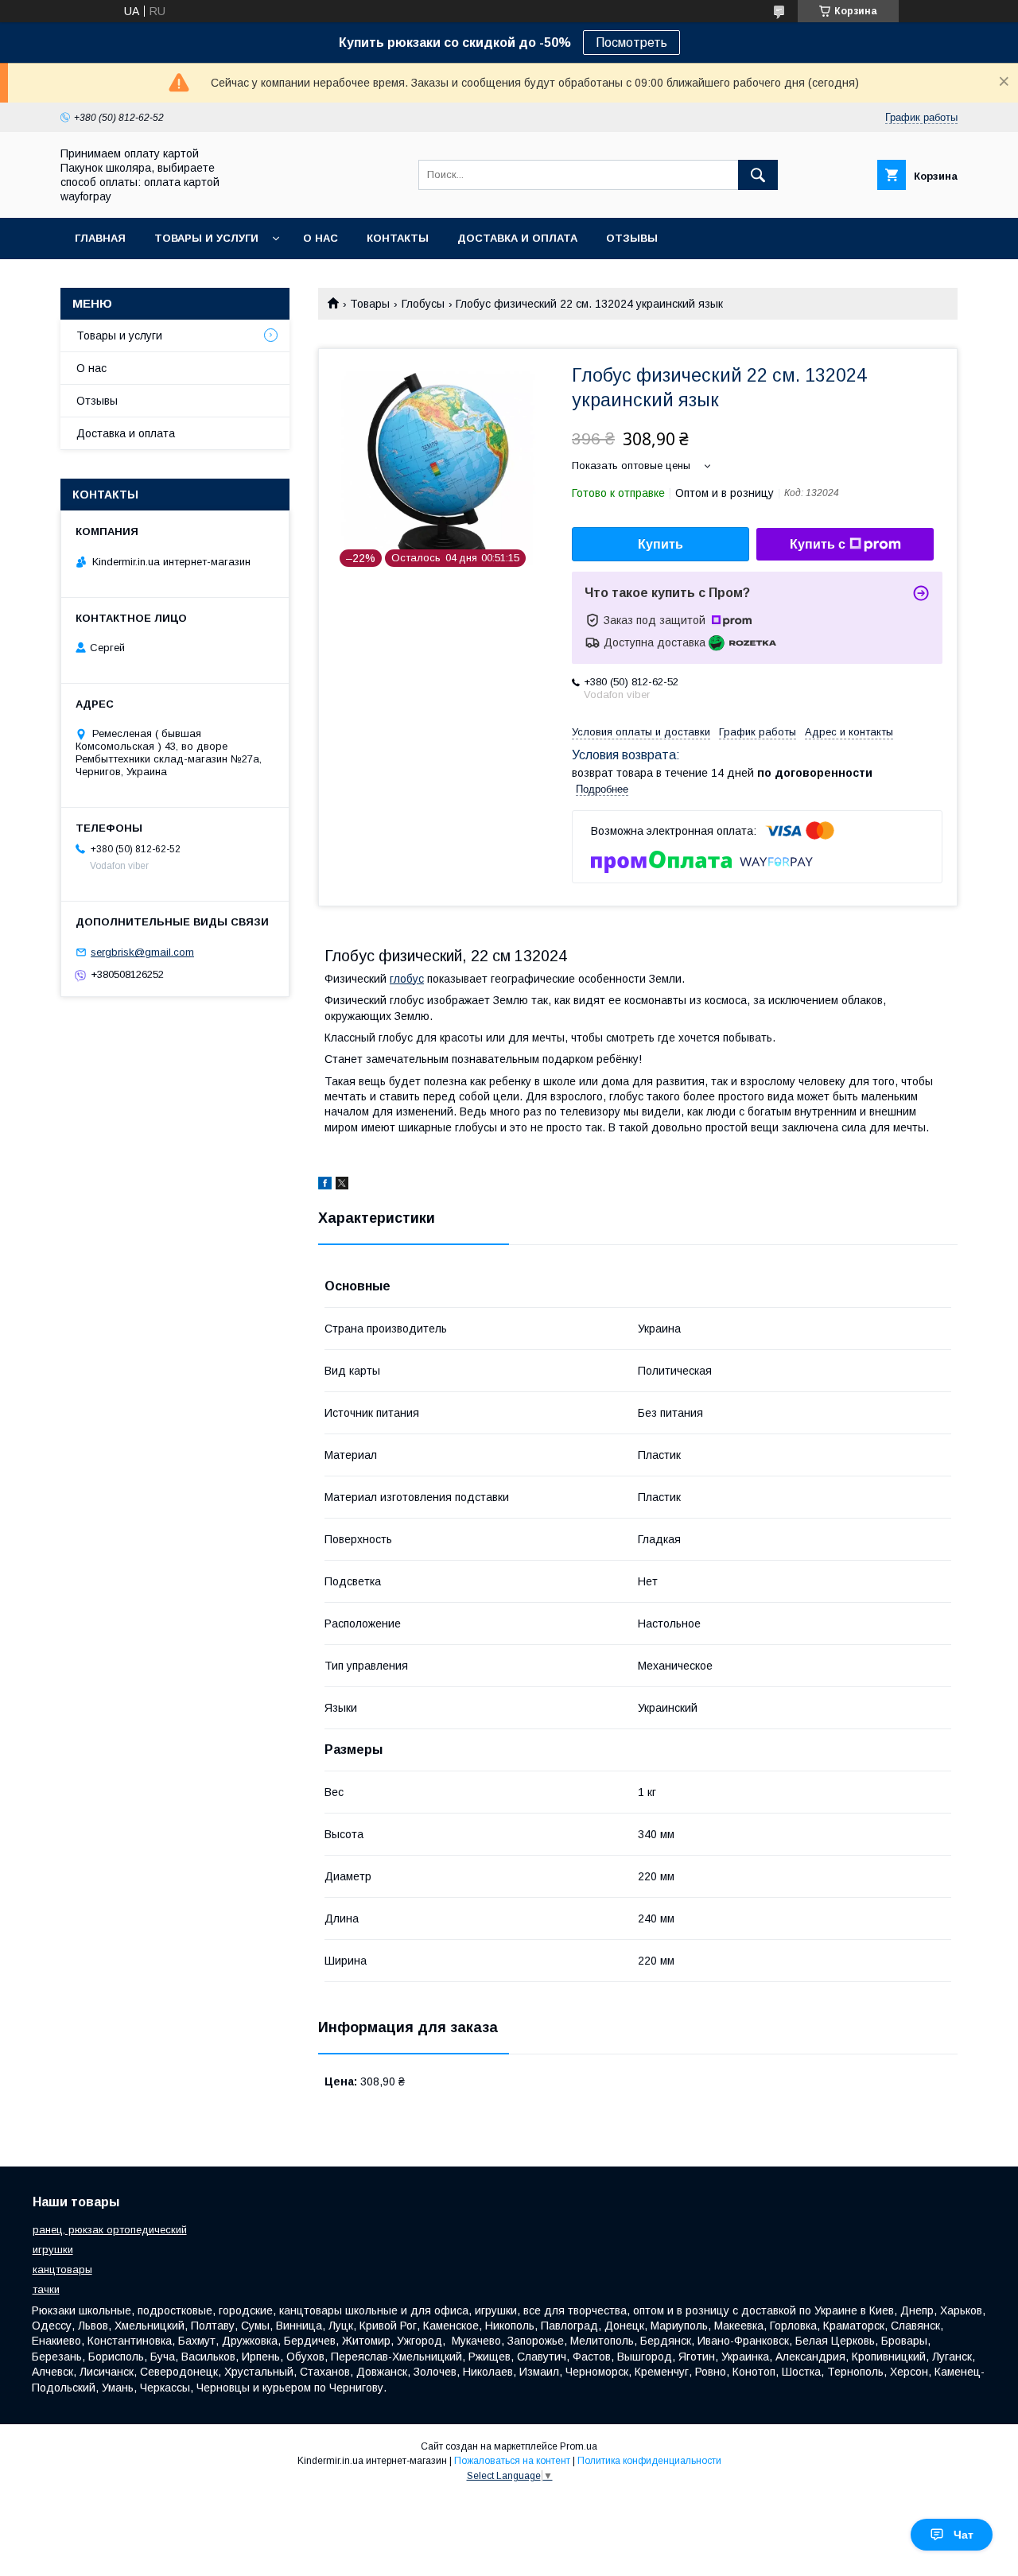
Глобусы (423, 304)
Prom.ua (579, 2446)
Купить (661, 544)
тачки (46, 2289)
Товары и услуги (206, 238)
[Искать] (758, 175)
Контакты (398, 238)
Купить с (818, 544)
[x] (342, 1185)
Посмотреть (631, 43)
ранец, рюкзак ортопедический (110, 2230)
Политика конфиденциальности (649, 2461)
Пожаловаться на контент (512, 2461)
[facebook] (325, 1185)
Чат (964, 2535)
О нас (321, 238)
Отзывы (632, 238)
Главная (100, 238)
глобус (407, 979)
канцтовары (62, 2270)
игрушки (53, 2250)
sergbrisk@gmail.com (142, 952)
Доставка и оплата (517, 238)
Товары (370, 304)
